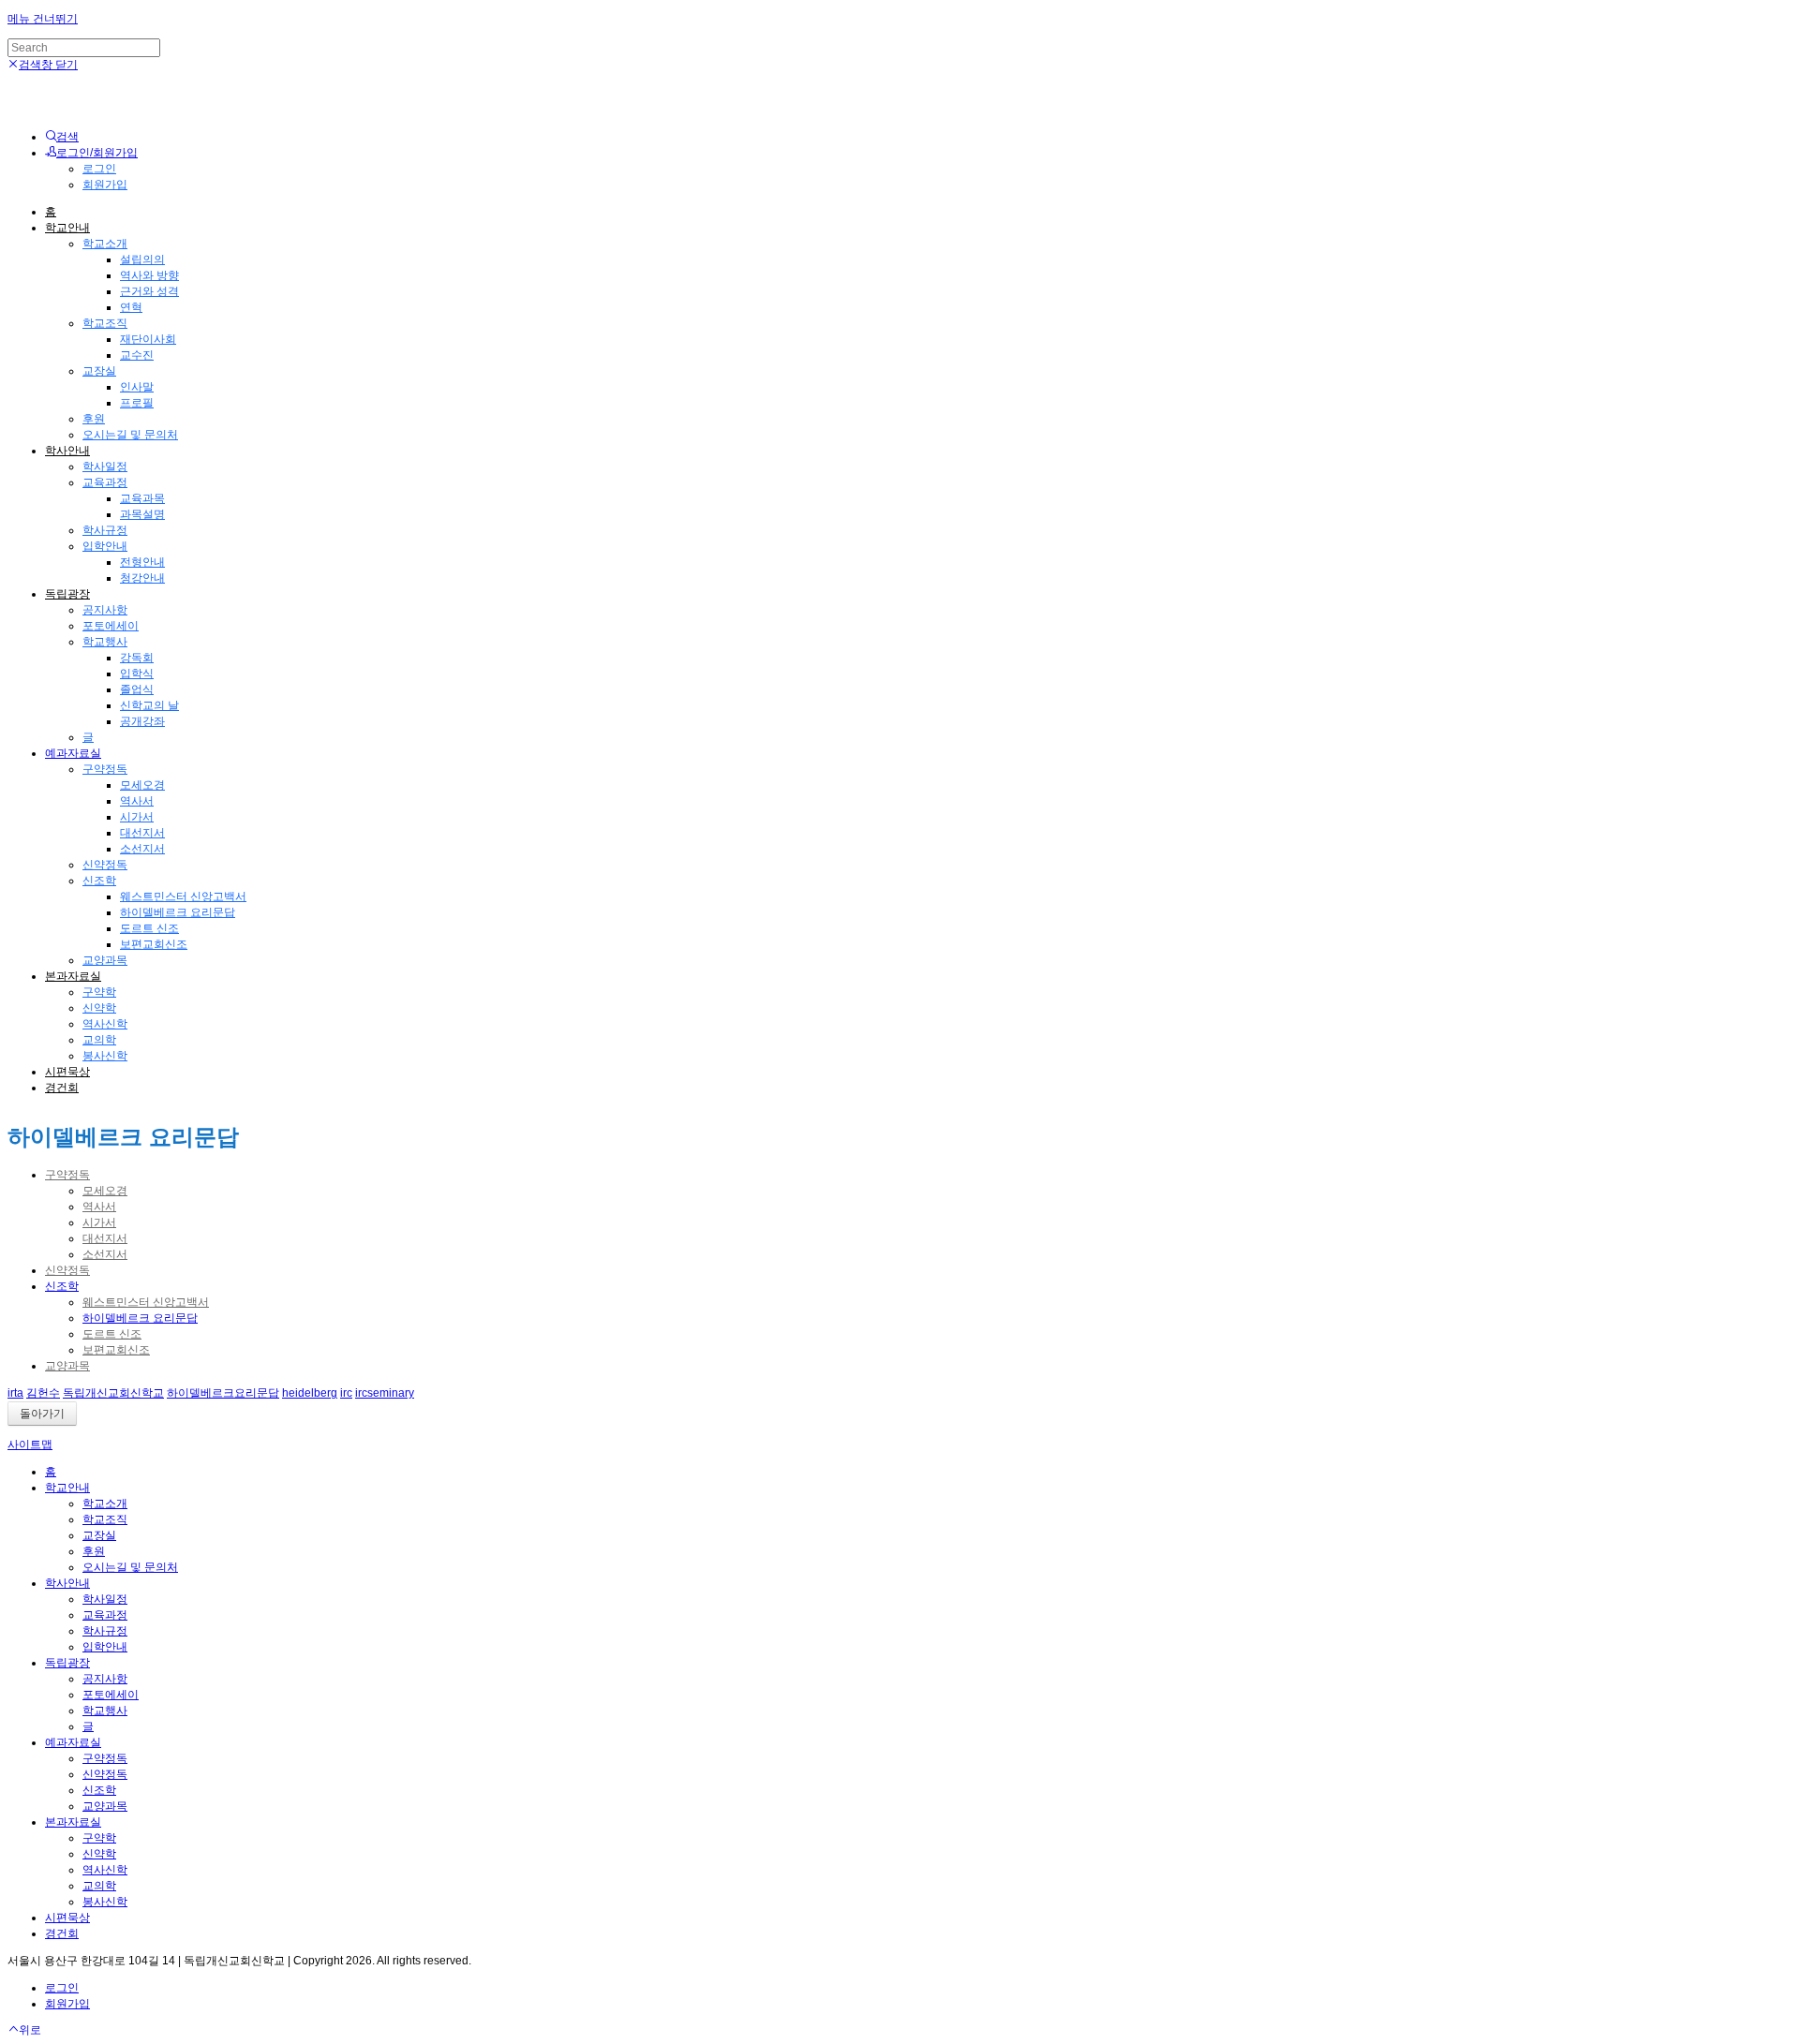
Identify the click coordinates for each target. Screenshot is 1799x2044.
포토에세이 (111, 626)
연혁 (131, 307)
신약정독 (105, 865)
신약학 (99, 1008)
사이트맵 (30, 1444)
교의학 (99, 1040)
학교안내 (67, 228)
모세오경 (142, 785)
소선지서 (142, 849)
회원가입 (105, 185)
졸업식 (137, 689)
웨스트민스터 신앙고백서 (183, 896)
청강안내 (142, 578)
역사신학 (105, 1024)
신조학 (99, 881)
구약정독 (105, 769)
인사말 (137, 387)
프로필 (137, 403)
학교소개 (105, 244)
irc (346, 1393)
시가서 (137, 817)
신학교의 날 (149, 705)
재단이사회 (148, 339)
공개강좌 (142, 721)
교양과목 (105, 960)
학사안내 (67, 451)
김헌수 (43, 1393)
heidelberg (310, 1393)
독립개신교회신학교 (113, 1393)
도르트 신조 (149, 928)
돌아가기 (42, 1414)
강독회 (137, 658)
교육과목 (142, 498)
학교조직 (105, 323)
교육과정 (105, 482)
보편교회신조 (154, 944)
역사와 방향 (149, 275)
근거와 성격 (149, 291)
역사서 (137, 801)
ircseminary (385, 1393)
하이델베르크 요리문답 (178, 912)
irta (15, 1393)
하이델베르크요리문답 (223, 1393)
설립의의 (142, 259)
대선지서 (142, 833)
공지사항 (105, 610)
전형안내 (142, 562)
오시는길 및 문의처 (130, 435)
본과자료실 (73, 976)
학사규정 (105, 530)
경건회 (62, 1088)
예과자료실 (73, 753)
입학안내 (105, 546)
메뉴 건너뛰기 (43, 19)
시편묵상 (67, 1072)
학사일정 (105, 467)
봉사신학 (105, 1056)
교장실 (99, 371)
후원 (94, 419)
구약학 (99, 992)
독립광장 (67, 594)
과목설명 (142, 514)
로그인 (99, 169)
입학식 (137, 674)
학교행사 (105, 642)
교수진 (137, 355)
